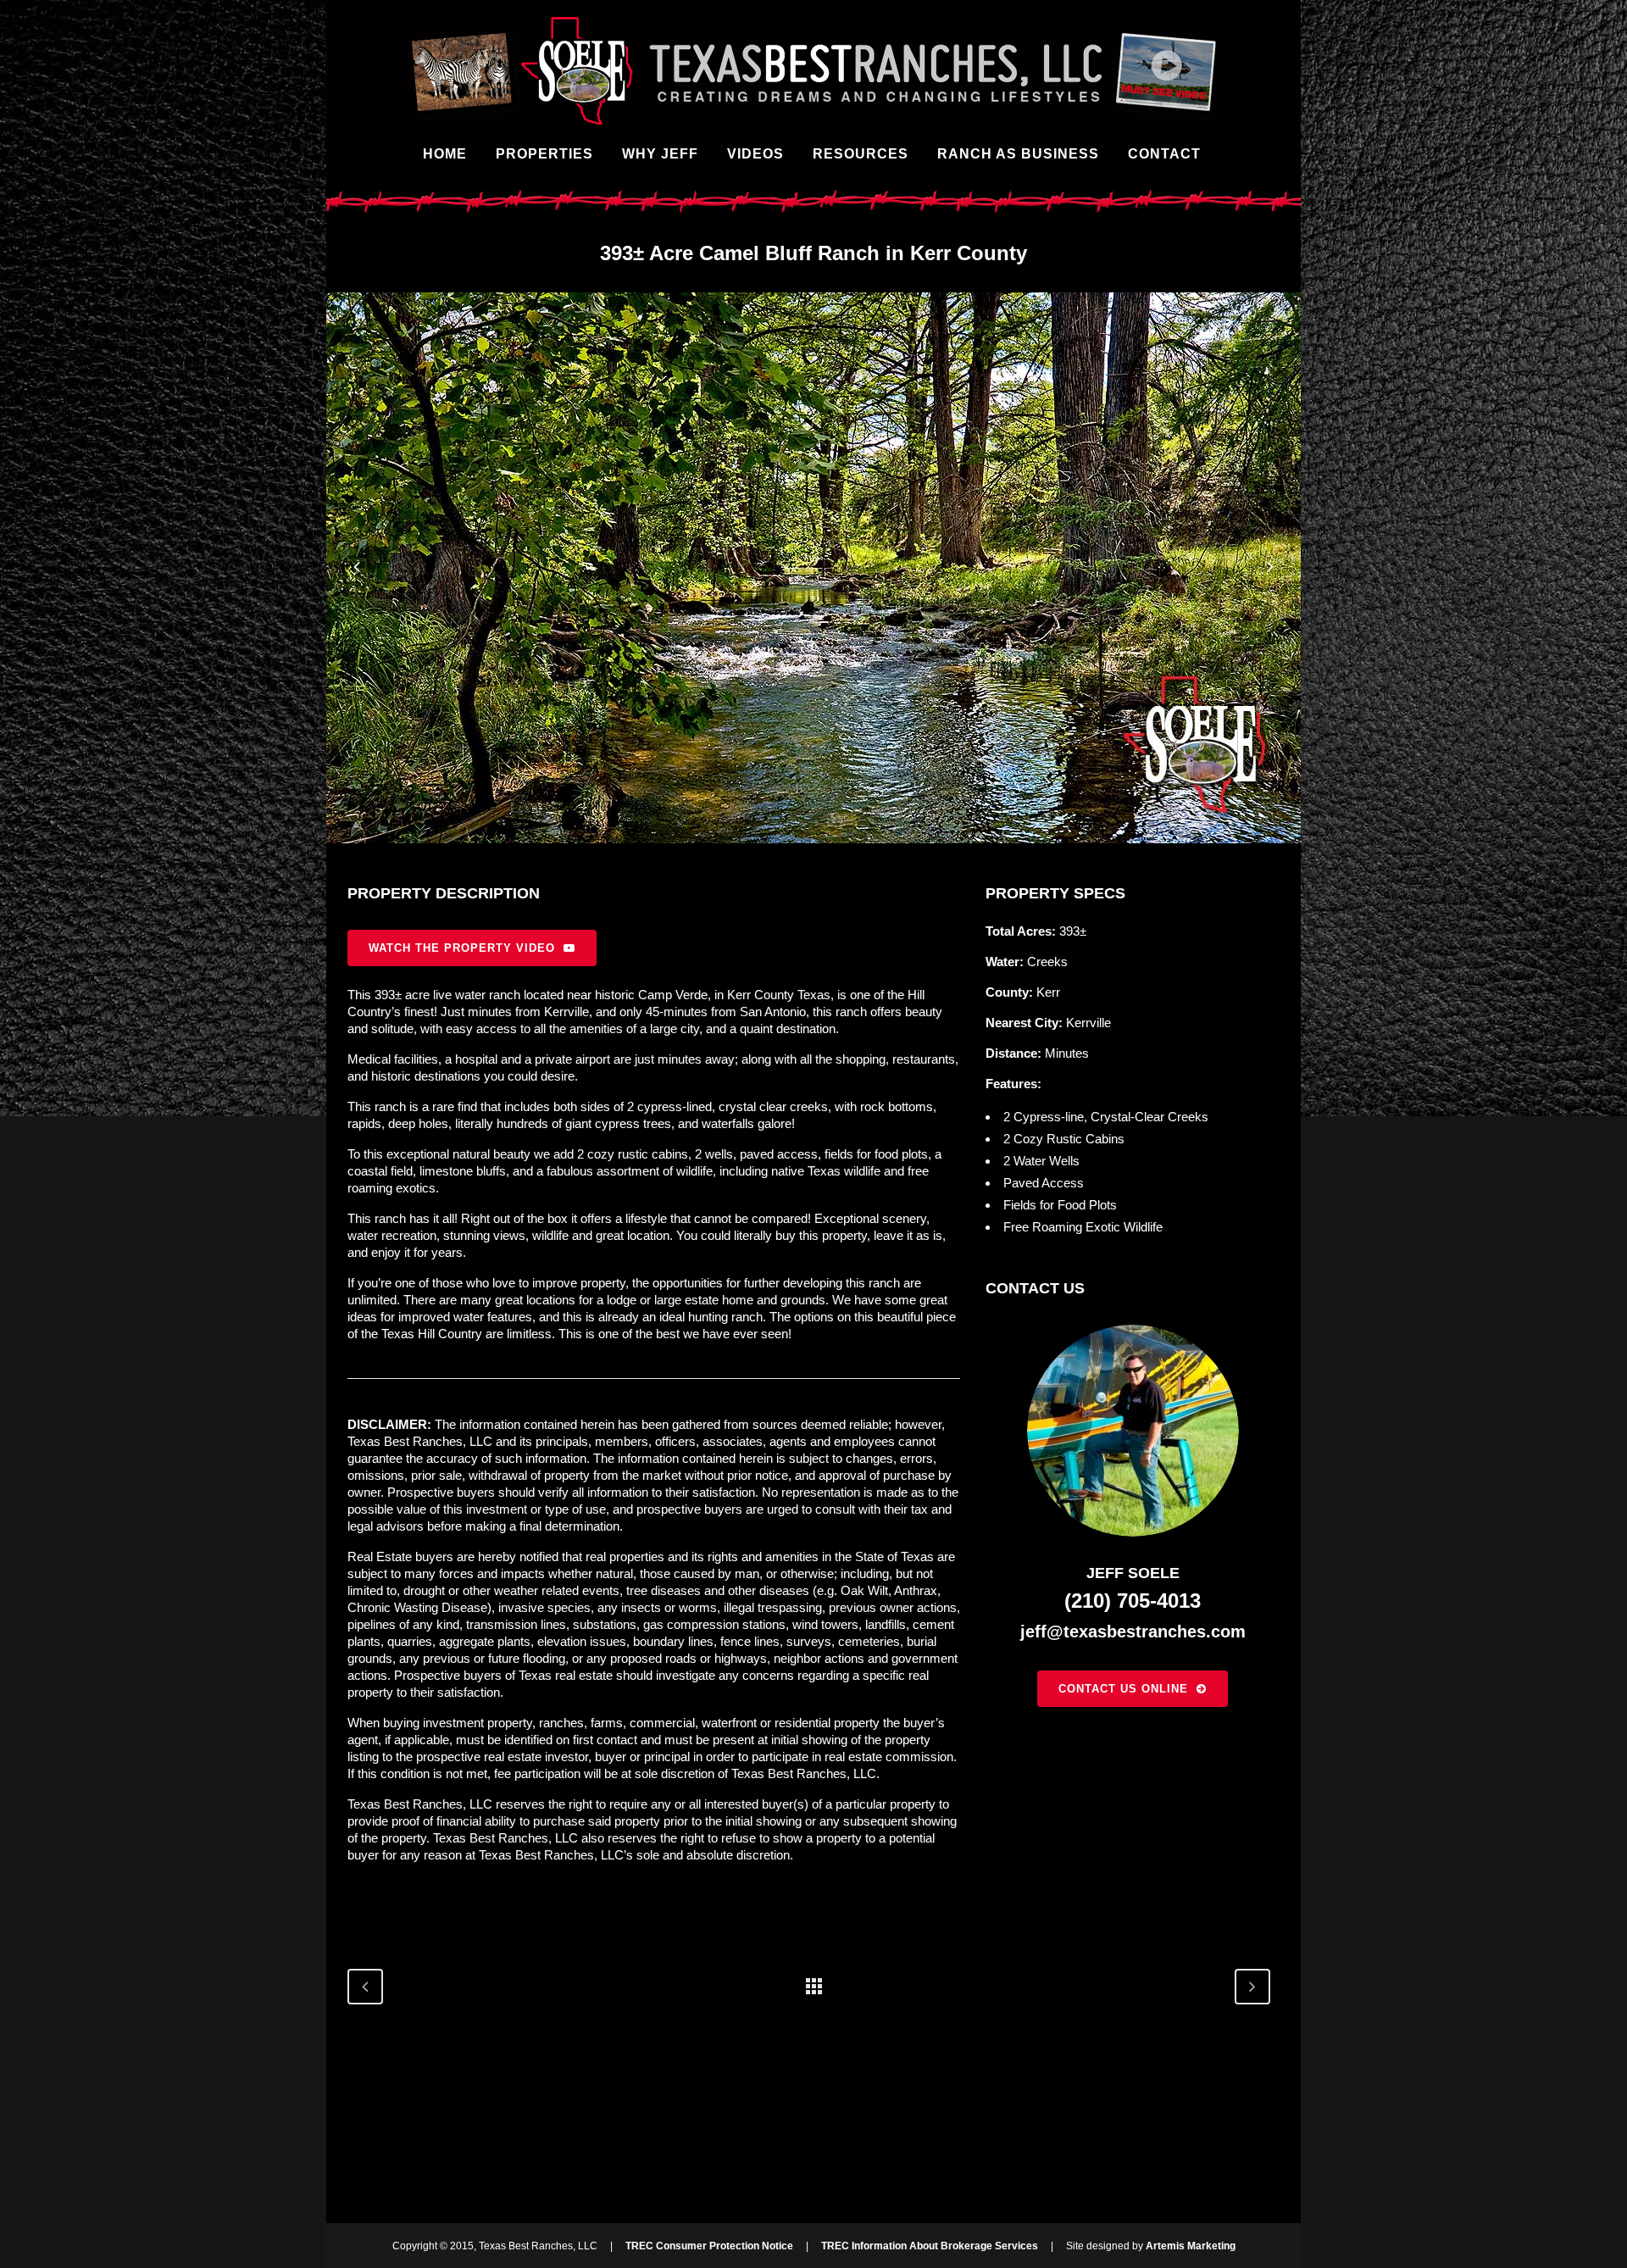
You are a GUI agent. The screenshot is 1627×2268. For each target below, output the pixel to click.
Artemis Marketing (1191, 2246)
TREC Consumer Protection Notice (709, 2246)
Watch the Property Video (462, 948)
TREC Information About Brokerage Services (930, 2246)
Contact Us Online (1123, 1689)
